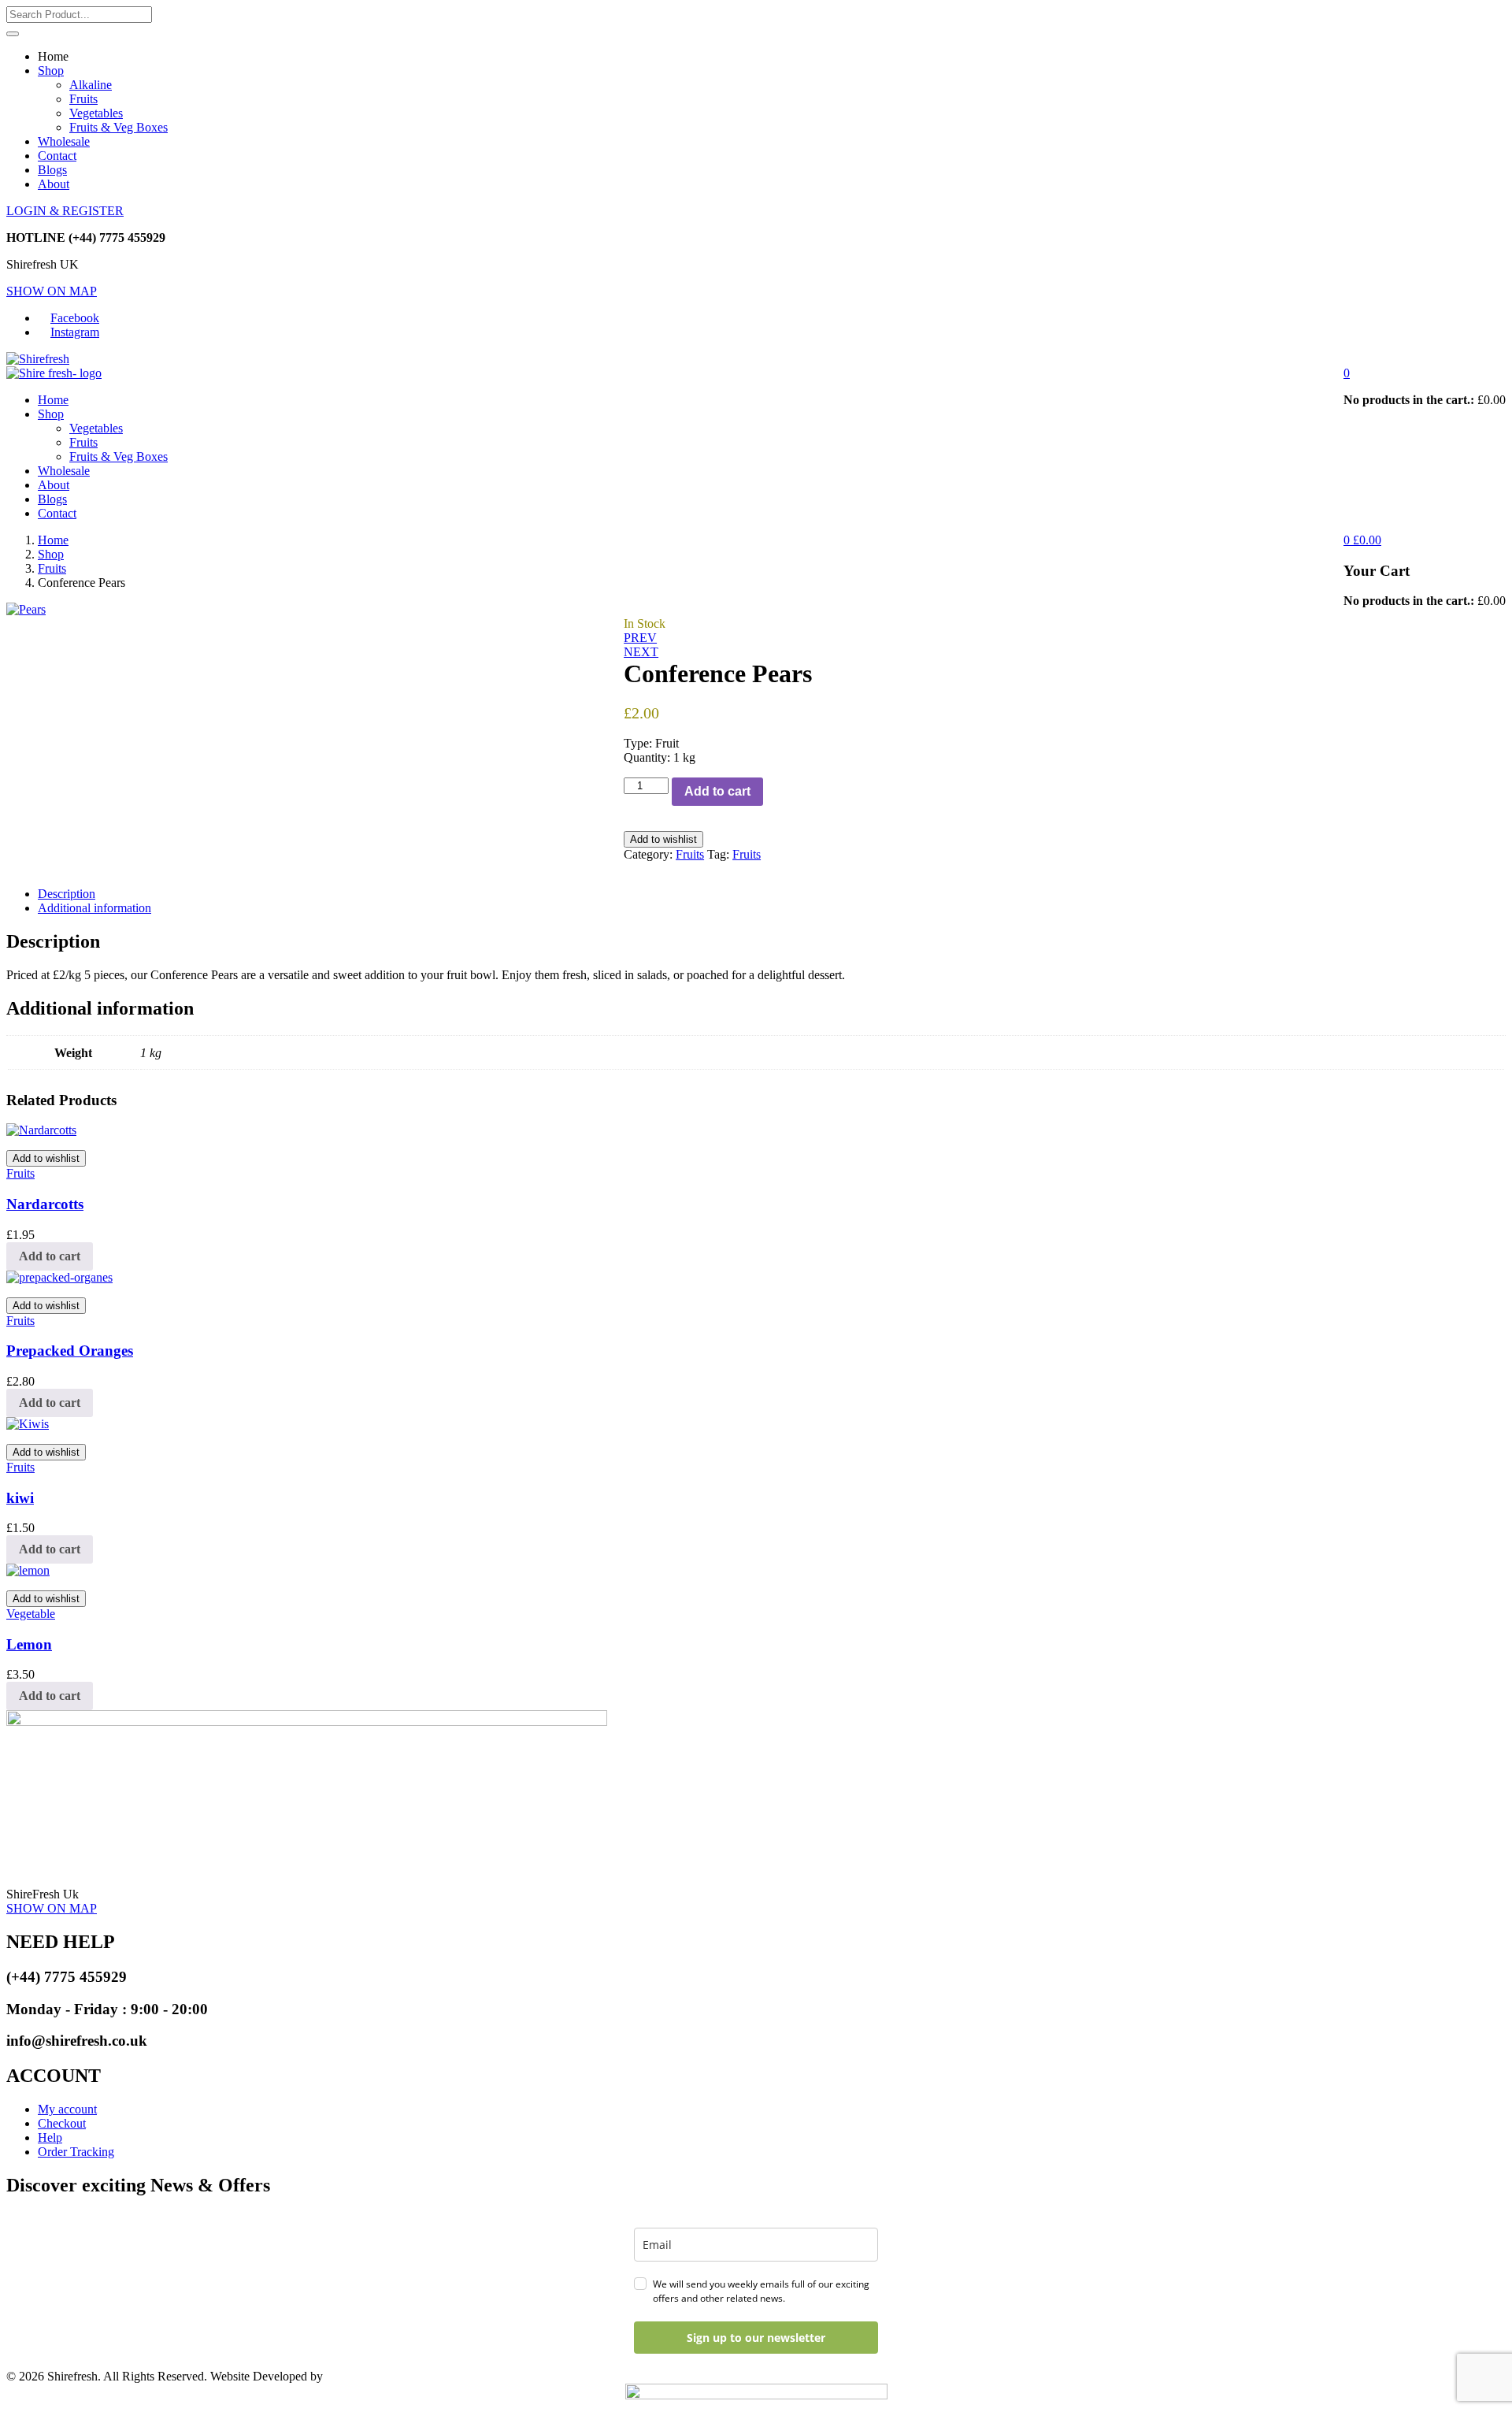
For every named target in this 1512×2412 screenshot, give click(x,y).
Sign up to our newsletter (756, 2338)
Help (50, 2137)
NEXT (641, 652)
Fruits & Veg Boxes (119, 127)
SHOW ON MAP (52, 291)
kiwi (20, 1498)
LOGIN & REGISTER (65, 211)
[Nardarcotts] (41, 1130)
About (54, 184)
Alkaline (91, 85)
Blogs (52, 170)
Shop (51, 71)
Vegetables (96, 113)
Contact (57, 156)
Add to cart (717, 791)
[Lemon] (28, 1570)
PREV (640, 638)
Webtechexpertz (366, 2376)
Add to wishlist (663, 839)
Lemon (29, 1644)
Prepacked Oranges (70, 1351)
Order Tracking (76, 2152)
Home (53, 400)
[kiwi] (28, 1424)
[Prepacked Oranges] (59, 1277)
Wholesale (64, 141)
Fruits (83, 99)
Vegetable (31, 1614)
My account (67, 2109)
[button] (1347, 373)
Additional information (94, 908)
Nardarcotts (45, 1204)
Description (67, 894)
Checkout (62, 2123)
